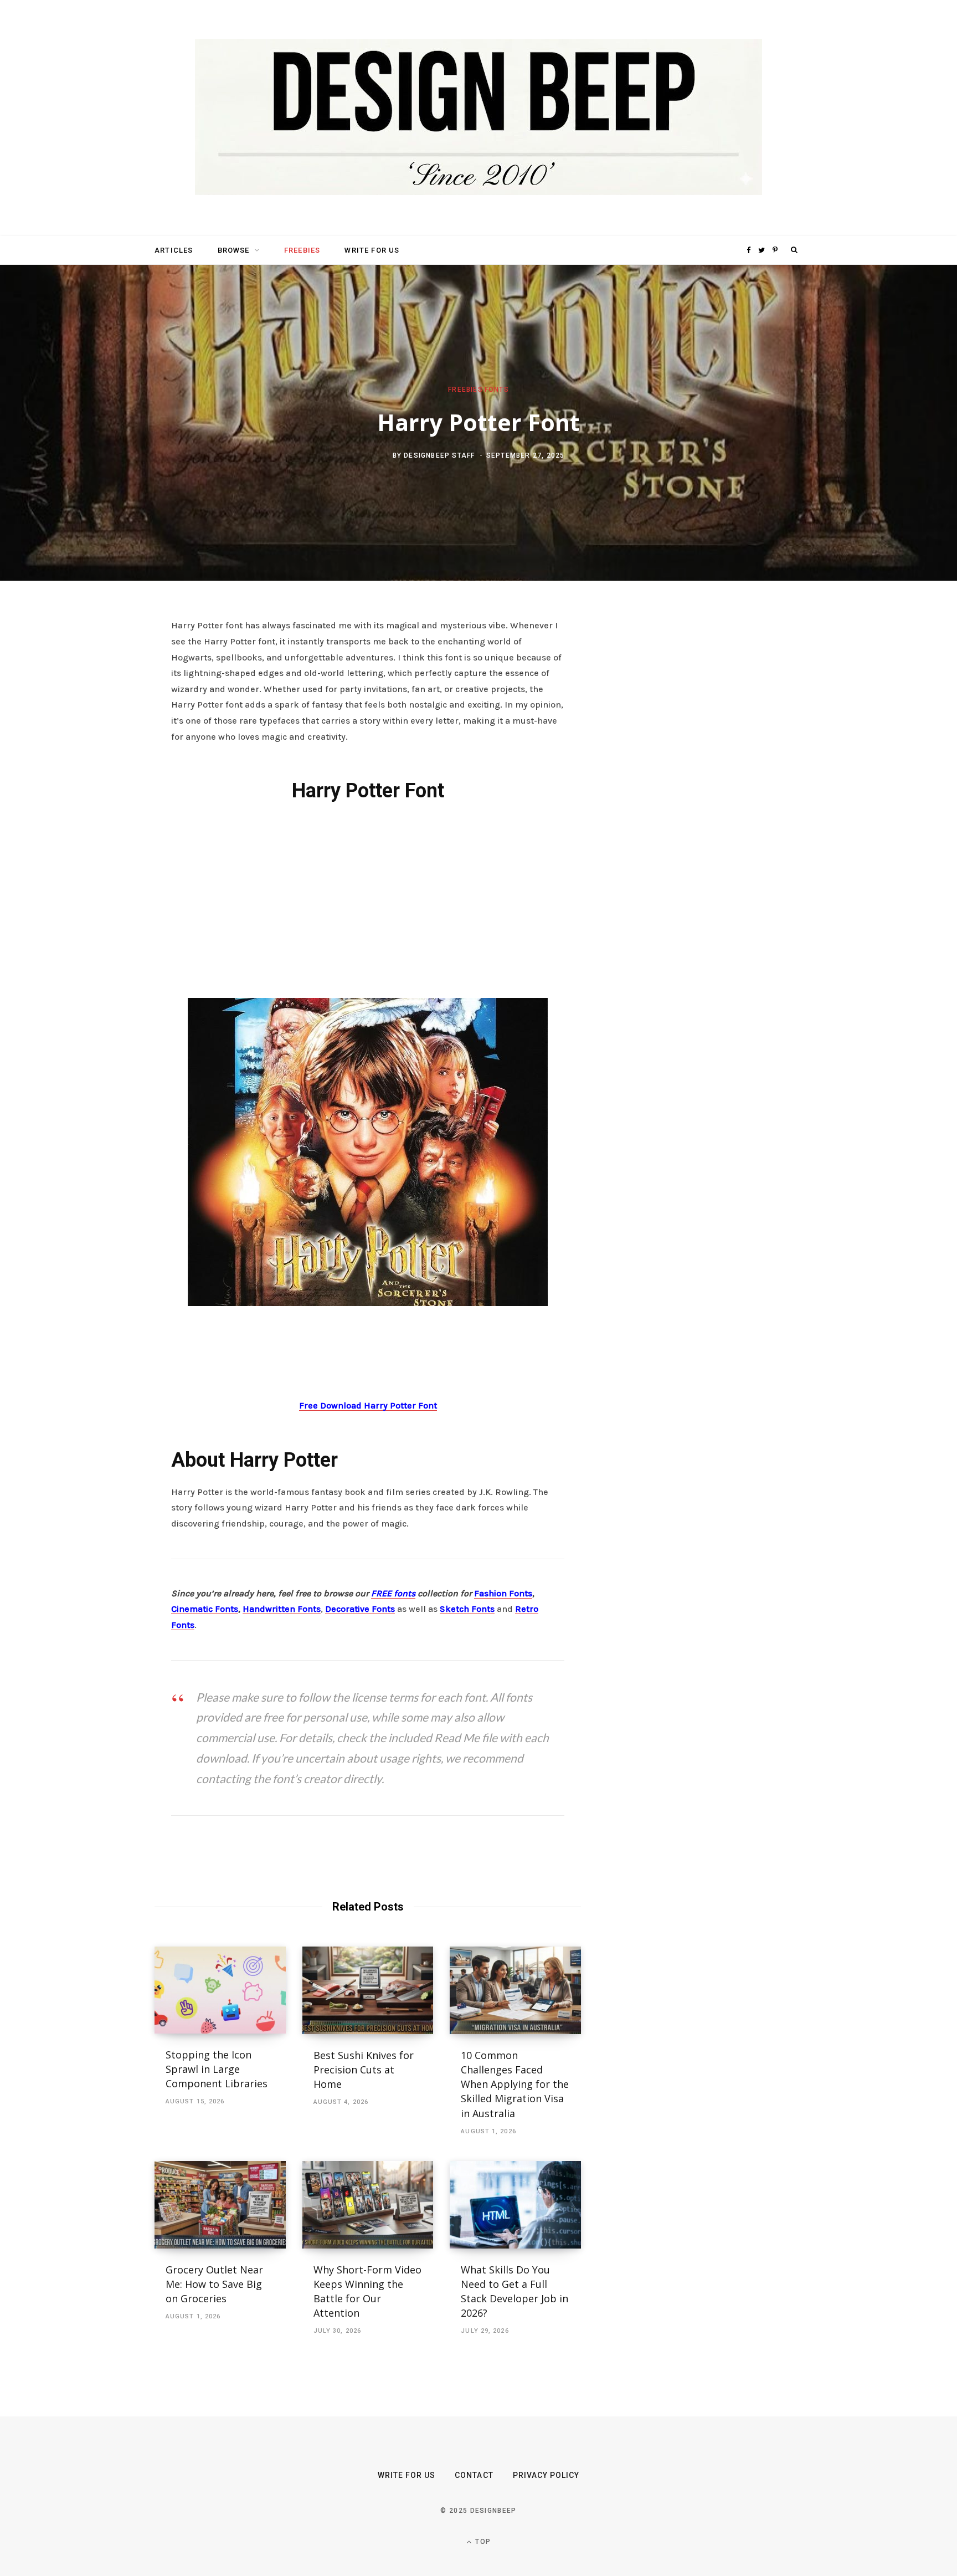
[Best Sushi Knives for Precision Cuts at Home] (368, 1990)
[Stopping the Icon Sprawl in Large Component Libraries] (220, 1990)
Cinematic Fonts (205, 1609)
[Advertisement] (368, 898)
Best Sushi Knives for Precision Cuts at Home (364, 2070)
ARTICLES (174, 250)
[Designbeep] (478, 118)
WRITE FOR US (372, 250)
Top (482, 2542)
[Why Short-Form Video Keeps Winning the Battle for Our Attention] (368, 2205)
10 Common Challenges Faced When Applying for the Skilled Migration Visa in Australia (515, 2084)
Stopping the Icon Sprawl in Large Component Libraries (217, 2069)
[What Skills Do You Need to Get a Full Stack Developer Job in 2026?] (515, 2205)
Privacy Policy (546, 2475)
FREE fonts (393, 1593)
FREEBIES (302, 250)
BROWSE (234, 250)
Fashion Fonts (503, 1593)
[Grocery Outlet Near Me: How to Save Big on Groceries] (220, 2205)
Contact (474, 2475)
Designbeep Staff (439, 455)
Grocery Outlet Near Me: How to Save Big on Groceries (214, 2284)
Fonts (497, 390)
